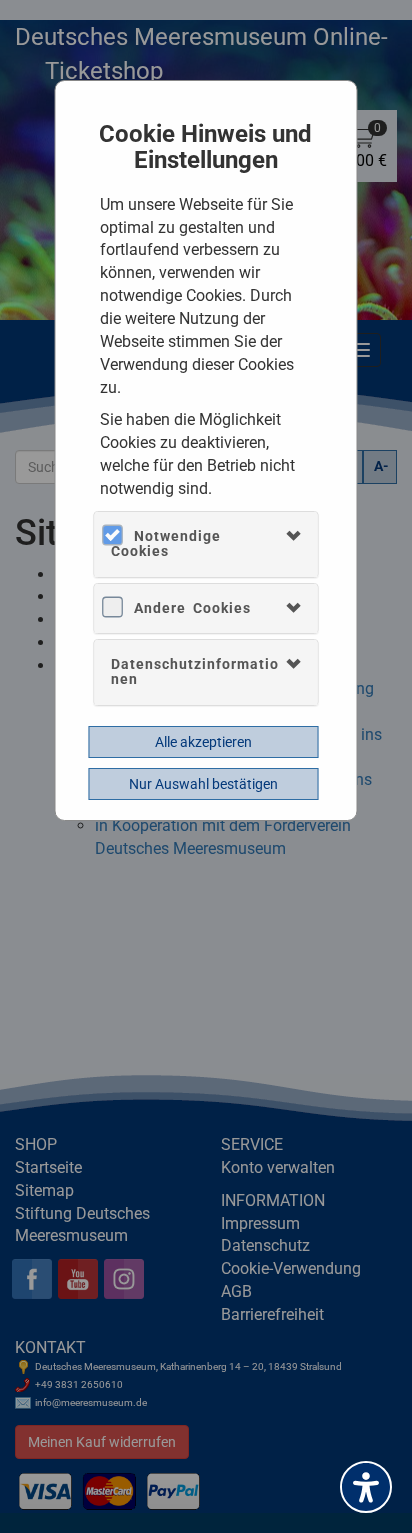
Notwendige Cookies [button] (166, 543)
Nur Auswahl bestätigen (203, 784)
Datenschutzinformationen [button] (195, 671)
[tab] (206, 544)
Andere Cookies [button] (192, 608)
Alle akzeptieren (203, 742)
